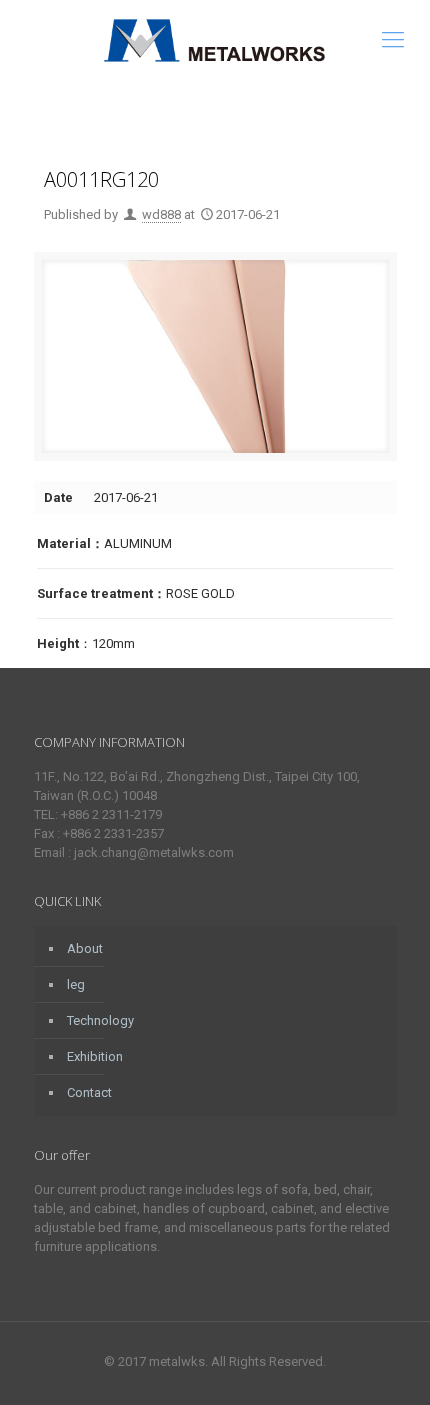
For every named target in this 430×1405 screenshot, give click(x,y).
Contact (89, 1092)
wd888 (161, 214)
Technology (100, 1020)
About (85, 948)
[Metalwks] (215, 40)
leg (76, 984)
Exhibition (95, 1056)
